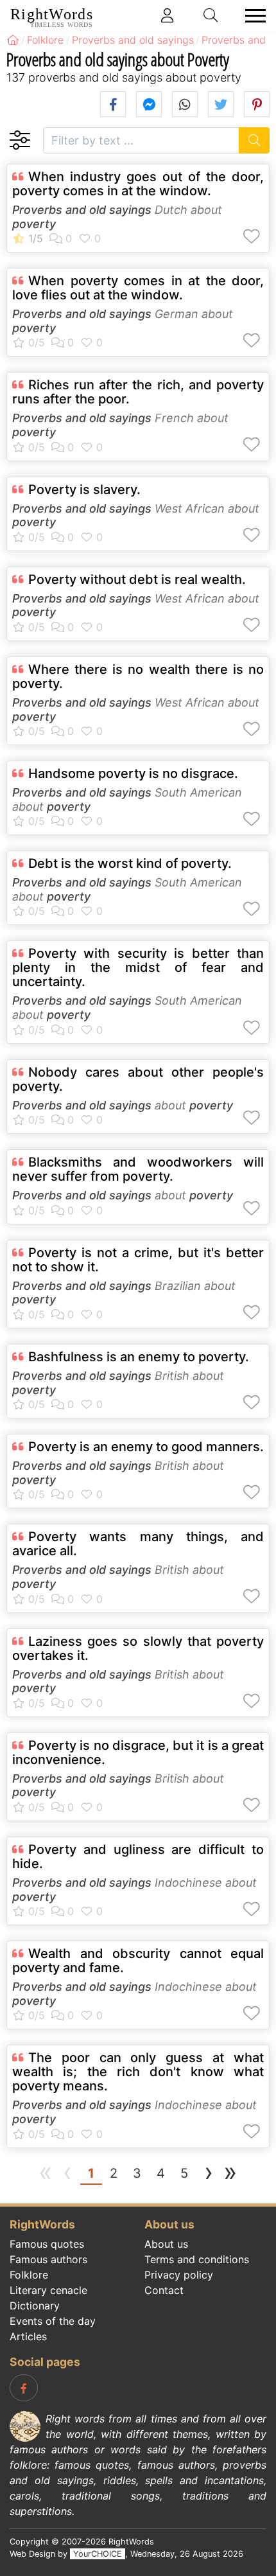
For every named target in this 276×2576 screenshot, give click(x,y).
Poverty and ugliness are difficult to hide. (138, 1857)
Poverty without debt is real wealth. (137, 579)
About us (166, 2244)
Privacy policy (179, 2275)
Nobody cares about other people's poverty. (138, 1079)
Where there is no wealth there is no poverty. (138, 676)
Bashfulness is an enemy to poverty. (139, 1357)
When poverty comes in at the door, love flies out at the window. (138, 288)
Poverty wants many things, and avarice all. (138, 1544)
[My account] (168, 15)
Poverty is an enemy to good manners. (146, 1447)
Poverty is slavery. (84, 490)
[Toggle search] (211, 15)
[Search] (254, 140)
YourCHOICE (98, 2554)
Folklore (29, 2275)
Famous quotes (47, 2244)
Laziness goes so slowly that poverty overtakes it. (138, 1648)
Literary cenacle (48, 2290)
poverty (34, 224)
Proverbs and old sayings (82, 210)
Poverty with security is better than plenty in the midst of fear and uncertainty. (138, 967)
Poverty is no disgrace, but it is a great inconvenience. (138, 1752)
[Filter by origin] (20, 140)
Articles (28, 2336)
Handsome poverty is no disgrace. (133, 773)
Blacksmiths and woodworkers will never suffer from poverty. (138, 1169)
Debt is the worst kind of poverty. (130, 863)
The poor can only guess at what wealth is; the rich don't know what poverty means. (138, 2072)
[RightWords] (13, 40)
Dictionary (35, 2306)
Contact (164, 2290)
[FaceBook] (24, 2388)
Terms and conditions (197, 2259)
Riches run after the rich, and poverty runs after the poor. (138, 392)
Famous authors (48, 2259)
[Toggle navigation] (252, 16)
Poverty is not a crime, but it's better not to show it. (138, 1260)
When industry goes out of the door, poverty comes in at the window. (138, 184)
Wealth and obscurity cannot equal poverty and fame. (138, 1961)
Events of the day (53, 2321)
